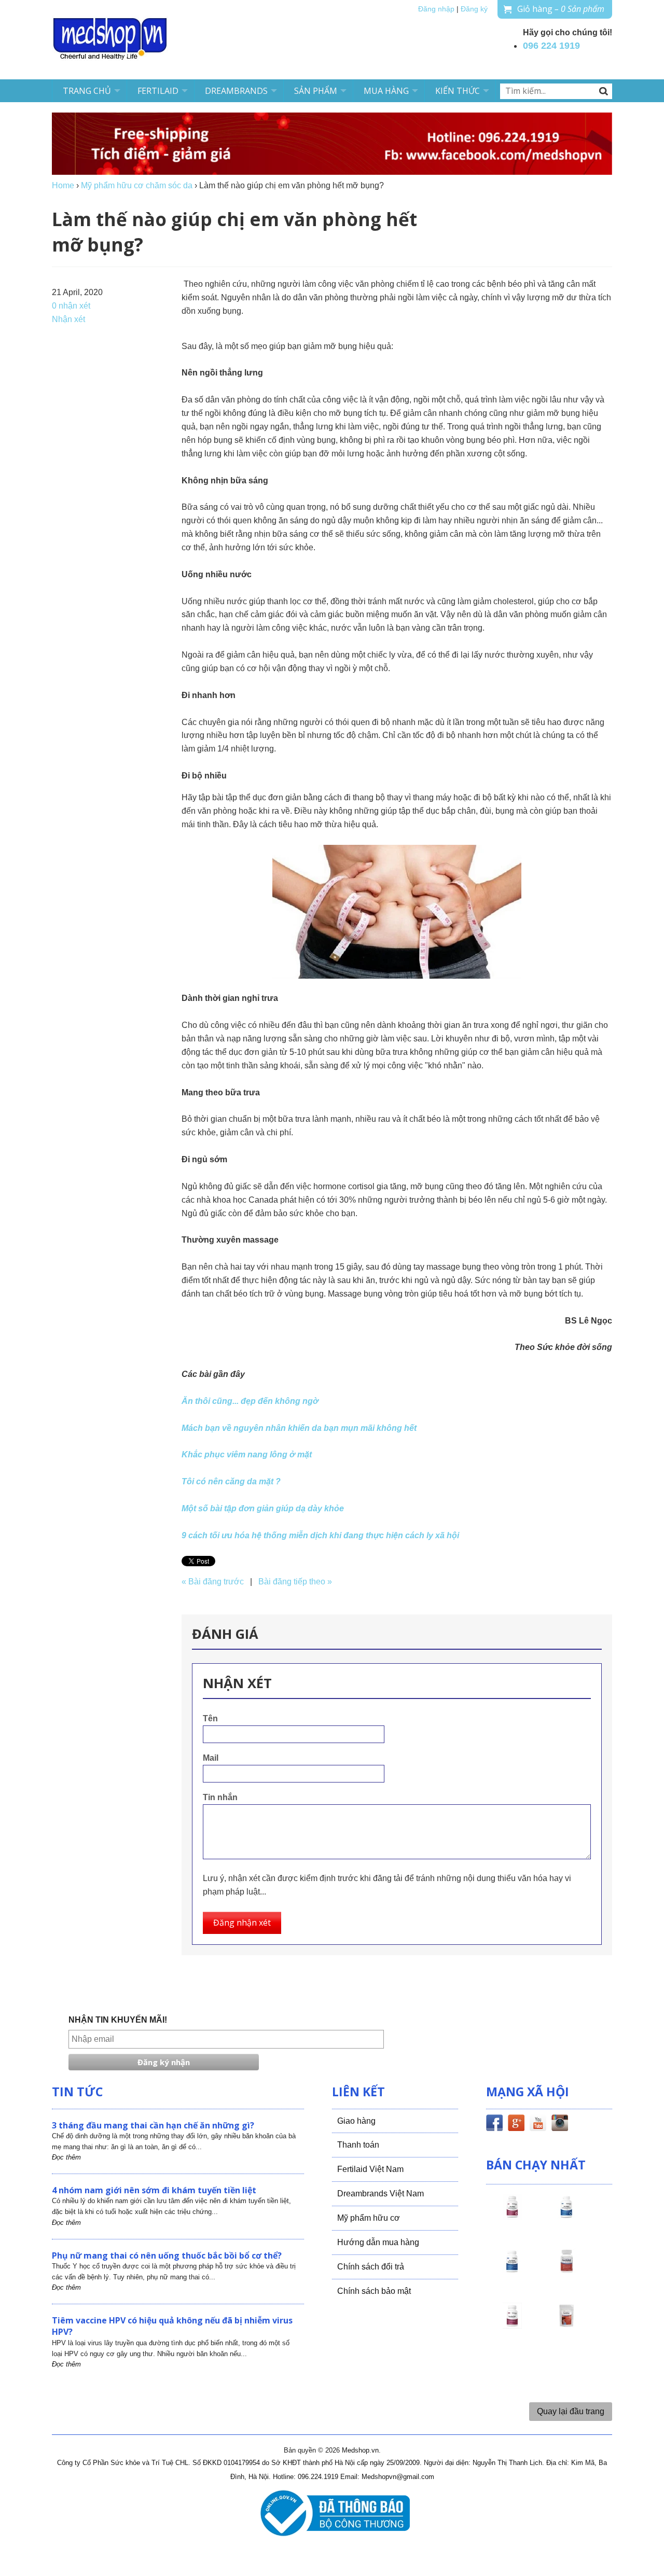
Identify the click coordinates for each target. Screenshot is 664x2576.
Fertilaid (158, 91)
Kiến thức (458, 91)
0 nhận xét (71, 306)
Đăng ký (474, 9)
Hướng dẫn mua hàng (378, 2242)
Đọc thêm (66, 2157)
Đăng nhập (436, 9)
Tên (210, 1718)
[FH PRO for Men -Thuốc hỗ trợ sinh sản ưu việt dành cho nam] (566, 2216)
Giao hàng (356, 2121)
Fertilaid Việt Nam (370, 2169)
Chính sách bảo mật (374, 2291)
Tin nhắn (220, 1797)
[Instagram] (560, 2125)
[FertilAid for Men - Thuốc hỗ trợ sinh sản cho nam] (512, 2271)
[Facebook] (494, 2125)
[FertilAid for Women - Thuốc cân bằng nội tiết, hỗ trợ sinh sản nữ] (566, 2271)
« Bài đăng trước (213, 1582)
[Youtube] (538, 2125)
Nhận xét (68, 319)
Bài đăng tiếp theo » (295, 1582)
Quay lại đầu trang (571, 2411)
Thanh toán (358, 2145)
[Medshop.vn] (110, 40)
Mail (211, 1758)
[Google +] (516, 2125)
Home (63, 185)
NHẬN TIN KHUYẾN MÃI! (118, 2020)
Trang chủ (87, 91)
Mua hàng (386, 91)
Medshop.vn (360, 2450)
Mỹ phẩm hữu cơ (369, 2218)
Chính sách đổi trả (371, 2267)
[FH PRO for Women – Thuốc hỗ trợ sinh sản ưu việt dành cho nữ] (512, 2216)
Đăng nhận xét (242, 1923)
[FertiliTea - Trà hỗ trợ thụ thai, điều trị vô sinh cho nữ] (566, 2325)
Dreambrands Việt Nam (381, 2194)
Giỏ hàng (561, 9)
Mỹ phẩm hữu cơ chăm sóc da (137, 185)
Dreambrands (236, 91)
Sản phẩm (316, 91)
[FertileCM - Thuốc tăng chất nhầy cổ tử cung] (512, 2325)
